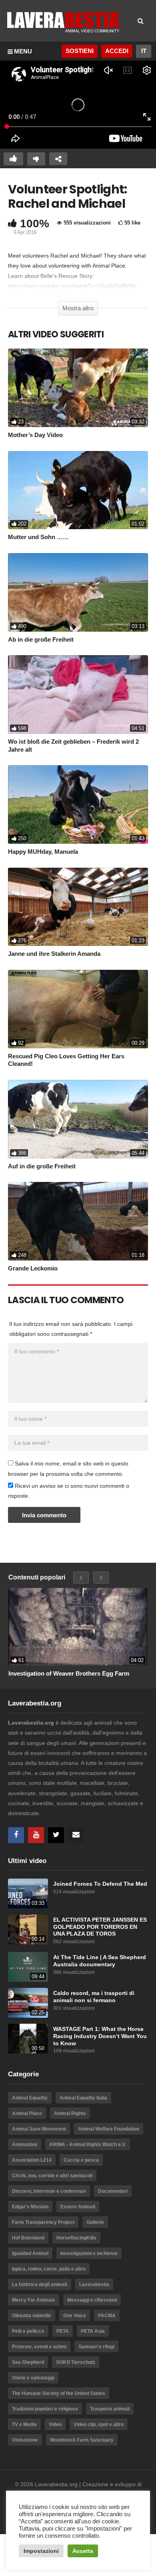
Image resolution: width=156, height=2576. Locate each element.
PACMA (107, 2316)
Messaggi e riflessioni (92, 2300)
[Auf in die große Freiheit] (78, 1119)
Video (55, 2424)
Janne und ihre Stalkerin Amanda (54, 954)
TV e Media (24, 2424)
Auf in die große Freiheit (42, 1166)
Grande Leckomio (33, 1268)
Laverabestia (94, 2285)
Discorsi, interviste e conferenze (49, 2191)
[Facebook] (16, 1835)
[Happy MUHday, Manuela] (78, 805)
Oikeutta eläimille (32, 2316)
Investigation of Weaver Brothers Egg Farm (69, 1673)
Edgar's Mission (30, 2207)
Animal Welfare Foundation (109, 2129)
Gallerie (95, 2222)
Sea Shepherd (28, 2362)
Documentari (113, 2191)
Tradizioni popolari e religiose (45, 2409)
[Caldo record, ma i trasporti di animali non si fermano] (28, 2003)
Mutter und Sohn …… (38, 537)
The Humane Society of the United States (59, 2393)
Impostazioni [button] (41, 2551)
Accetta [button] (83, 2551)
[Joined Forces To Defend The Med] (28, 1894)
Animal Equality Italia (83, 2098)
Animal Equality (30, 2098)
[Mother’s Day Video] (78, 388)
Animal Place (27, 2113)
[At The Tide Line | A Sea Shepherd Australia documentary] (28, 1967)
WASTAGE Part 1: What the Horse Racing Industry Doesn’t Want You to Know (100, 2036)
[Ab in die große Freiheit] (78, 592)
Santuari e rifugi (96, 2347)
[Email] (76, 1835)
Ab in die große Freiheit (41, 639)
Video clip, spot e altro (99, 2424)
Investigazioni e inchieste (89, 2253)
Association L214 (32, 2160)
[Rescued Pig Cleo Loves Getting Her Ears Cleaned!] (78, 1009)
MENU (23, 51)
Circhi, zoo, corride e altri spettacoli (52, 2176)
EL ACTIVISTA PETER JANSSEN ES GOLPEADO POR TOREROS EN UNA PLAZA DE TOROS (100, 1927)
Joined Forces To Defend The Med (100, 1884)
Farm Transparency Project (43, 2222)
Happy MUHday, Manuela (43, 852)
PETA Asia (93, 2331)
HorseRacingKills (76, 2238)
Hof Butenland (28, 2238)
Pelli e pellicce (28, 2331)
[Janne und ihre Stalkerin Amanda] (78, 907)
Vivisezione (25, 2440)
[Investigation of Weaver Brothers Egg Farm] (78, 1627)
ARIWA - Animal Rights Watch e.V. (88, 2145)
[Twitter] (56, 1835)
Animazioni (25, 2145)
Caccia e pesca (81, 2160)
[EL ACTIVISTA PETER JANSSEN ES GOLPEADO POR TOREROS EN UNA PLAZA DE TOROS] (28, 1929)
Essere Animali (78, 2207)
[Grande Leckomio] (78, 1221)
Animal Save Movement (39, 2129)
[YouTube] (36, 1835)
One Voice (75, 2316)
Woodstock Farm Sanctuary (82, 2440)
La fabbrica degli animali (40, 2285)
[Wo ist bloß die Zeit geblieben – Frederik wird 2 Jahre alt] (78, 694)
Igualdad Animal (30, 2253)
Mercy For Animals (34, 2300)
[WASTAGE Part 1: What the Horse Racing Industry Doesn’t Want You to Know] (28, 2039)
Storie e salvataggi (33, 2378)
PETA (63, 2331)
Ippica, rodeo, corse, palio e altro (49, 2269)
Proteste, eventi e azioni (39, 2347)
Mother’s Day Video (35, 435)
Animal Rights (70, 2113)
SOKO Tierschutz (76, 2362)
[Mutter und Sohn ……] (78, 490)
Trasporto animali (110, 2409)
